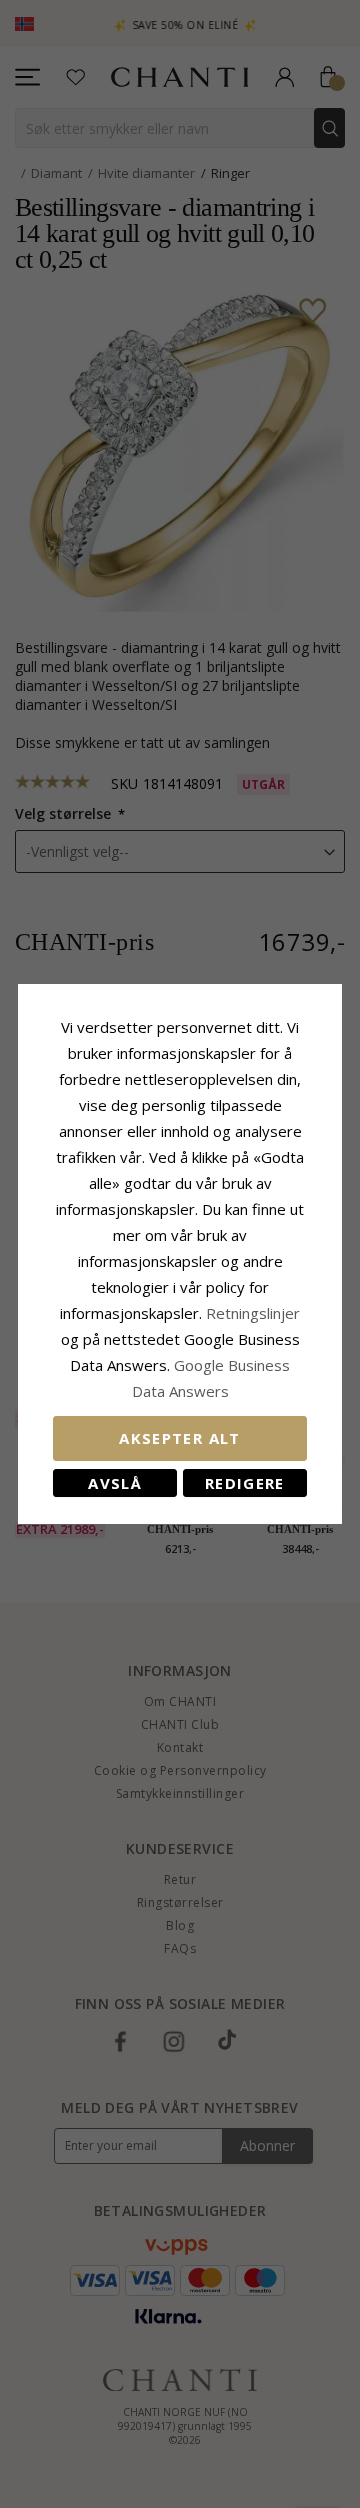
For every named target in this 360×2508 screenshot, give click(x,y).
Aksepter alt (179, 1438)
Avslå (115, 1483)
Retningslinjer (253, 1313)
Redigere (245, 1483)
